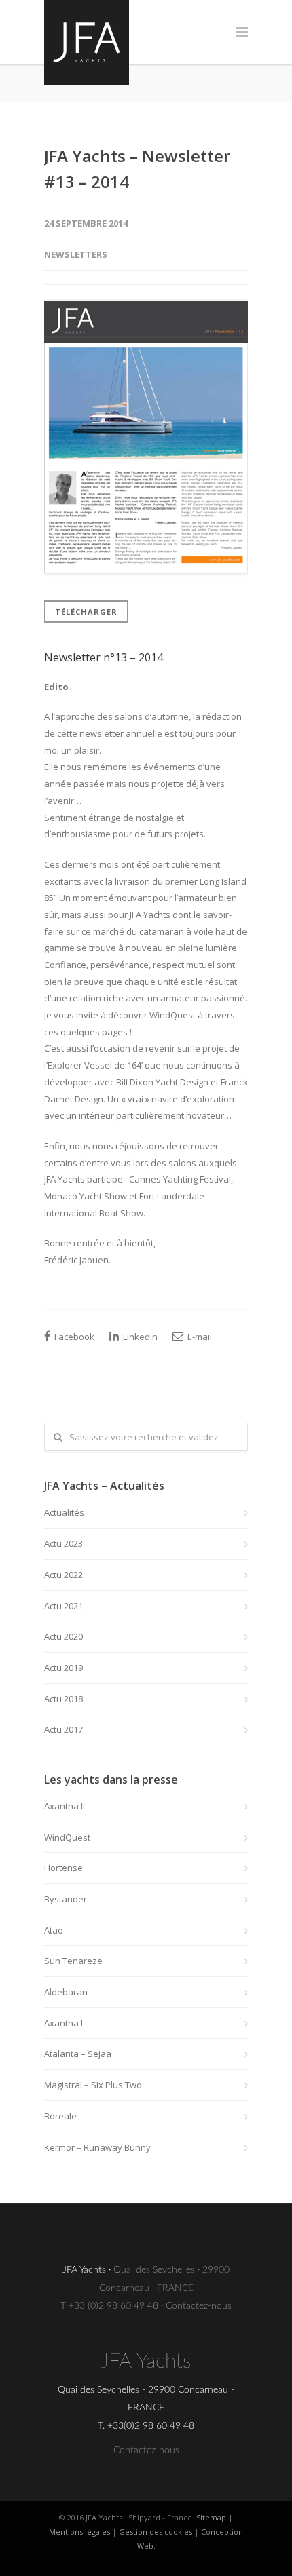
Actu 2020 (63, 1636)
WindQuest (67, 1837)
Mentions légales (79, 2532)
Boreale (60, 2116)
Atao (54, 1930)
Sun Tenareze (73, 1961)
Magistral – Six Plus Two (93, 2085)
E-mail (199, 1337)
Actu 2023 (63, 1543)
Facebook (73, 1337)
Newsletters (76, 254)
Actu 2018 (63, 1699)
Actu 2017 (63, 1729)
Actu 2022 (63, 1575)
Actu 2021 (63, 1606)
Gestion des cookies (156, 2532)
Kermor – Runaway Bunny (97, 2147)
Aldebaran (66, 1992)
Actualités (64, 1512)
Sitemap (211, 2517)
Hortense (63, 1868)
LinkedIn (139, 1337)
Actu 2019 (63, 1668)
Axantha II (65, 1806)
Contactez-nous (199, 2306)
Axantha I (63, 2023)
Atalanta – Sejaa (78, 2054)
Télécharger (86, 612)
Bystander (66, 1899)
